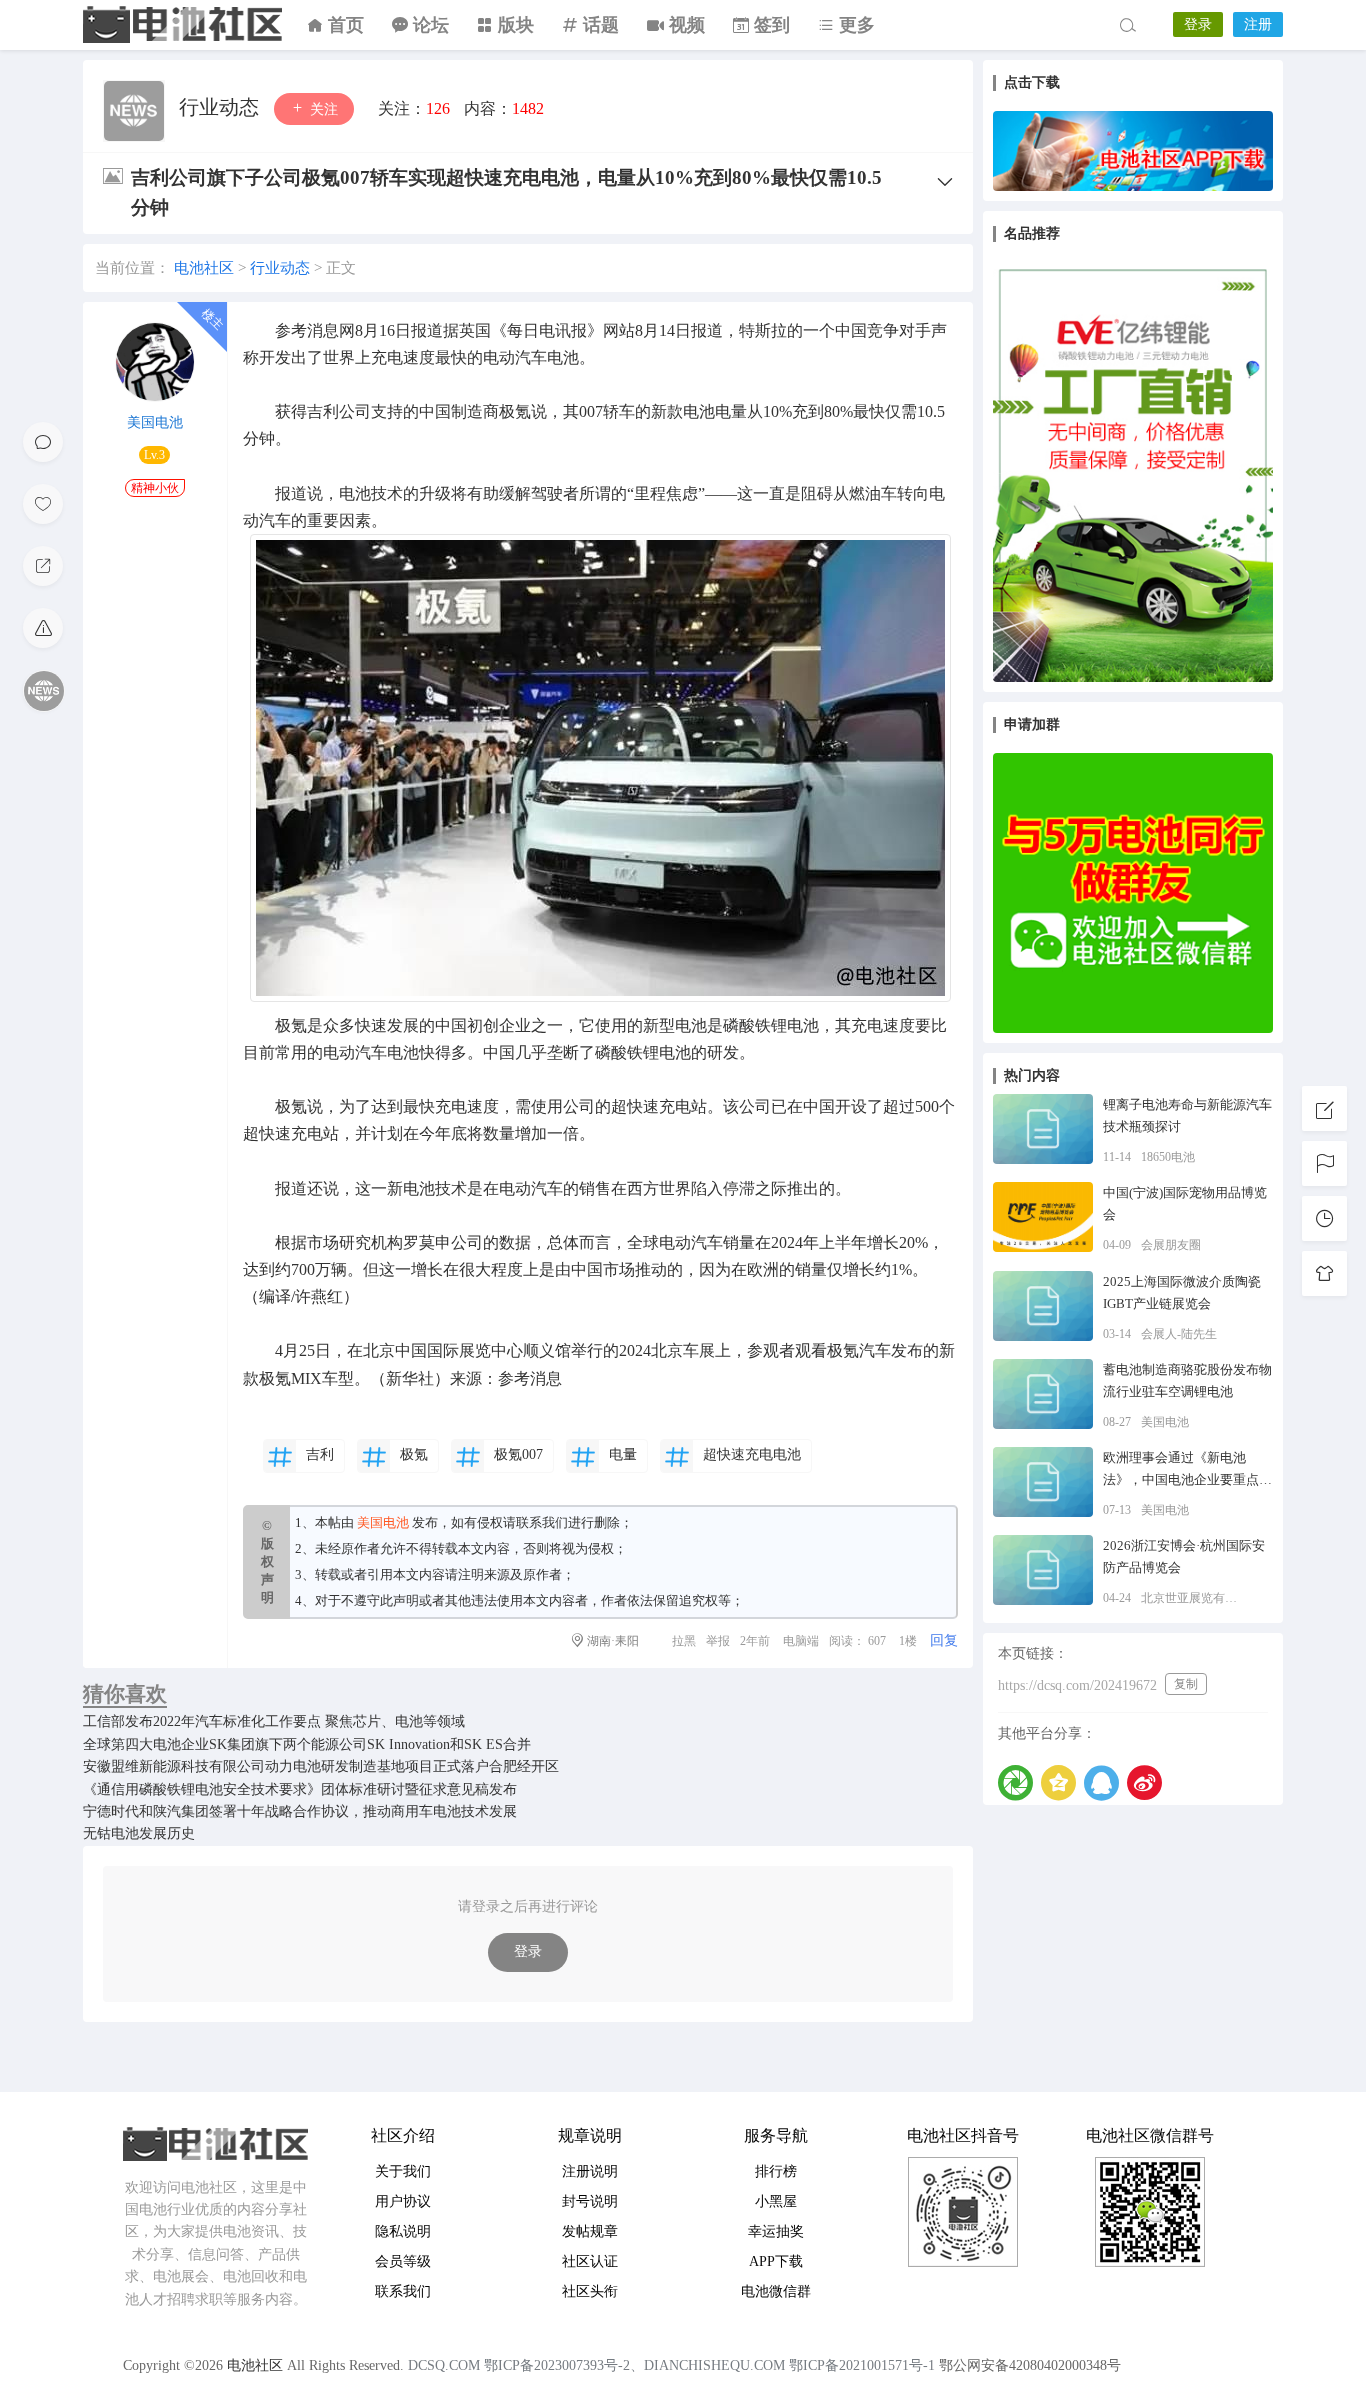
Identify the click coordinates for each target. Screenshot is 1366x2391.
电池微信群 (776, 2291)
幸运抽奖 (776, 2231)
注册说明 (590, 2171)
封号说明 (590, 2201)
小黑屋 (776, 2201)
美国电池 (155, 422)
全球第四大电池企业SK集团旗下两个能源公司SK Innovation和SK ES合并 (307, 1744)
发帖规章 (590, 2231)
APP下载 (776, 2261)
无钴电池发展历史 (139, 1833)
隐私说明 (403, 2231)
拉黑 (684, 1641)
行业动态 (221, 107)
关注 (322, 109)
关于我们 (403, 2171)
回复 (944, 1640)
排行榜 (776, 2171)
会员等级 (403, 2261)
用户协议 (403, 2201)
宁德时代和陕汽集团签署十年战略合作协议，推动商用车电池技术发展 (300, 1811)
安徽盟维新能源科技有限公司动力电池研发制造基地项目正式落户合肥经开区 (321, 1766)
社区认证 (590, 2261)
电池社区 (183, 25)
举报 (718, 1641)
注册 (1258, 24)
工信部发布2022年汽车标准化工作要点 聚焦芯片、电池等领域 (274, 1721)
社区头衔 (590, 2291)
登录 (1198, 24)
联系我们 (542, 1522)
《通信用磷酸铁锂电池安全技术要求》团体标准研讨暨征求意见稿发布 (300, 1789)
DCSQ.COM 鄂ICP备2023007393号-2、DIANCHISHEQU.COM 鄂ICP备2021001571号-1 (671, 2365)
